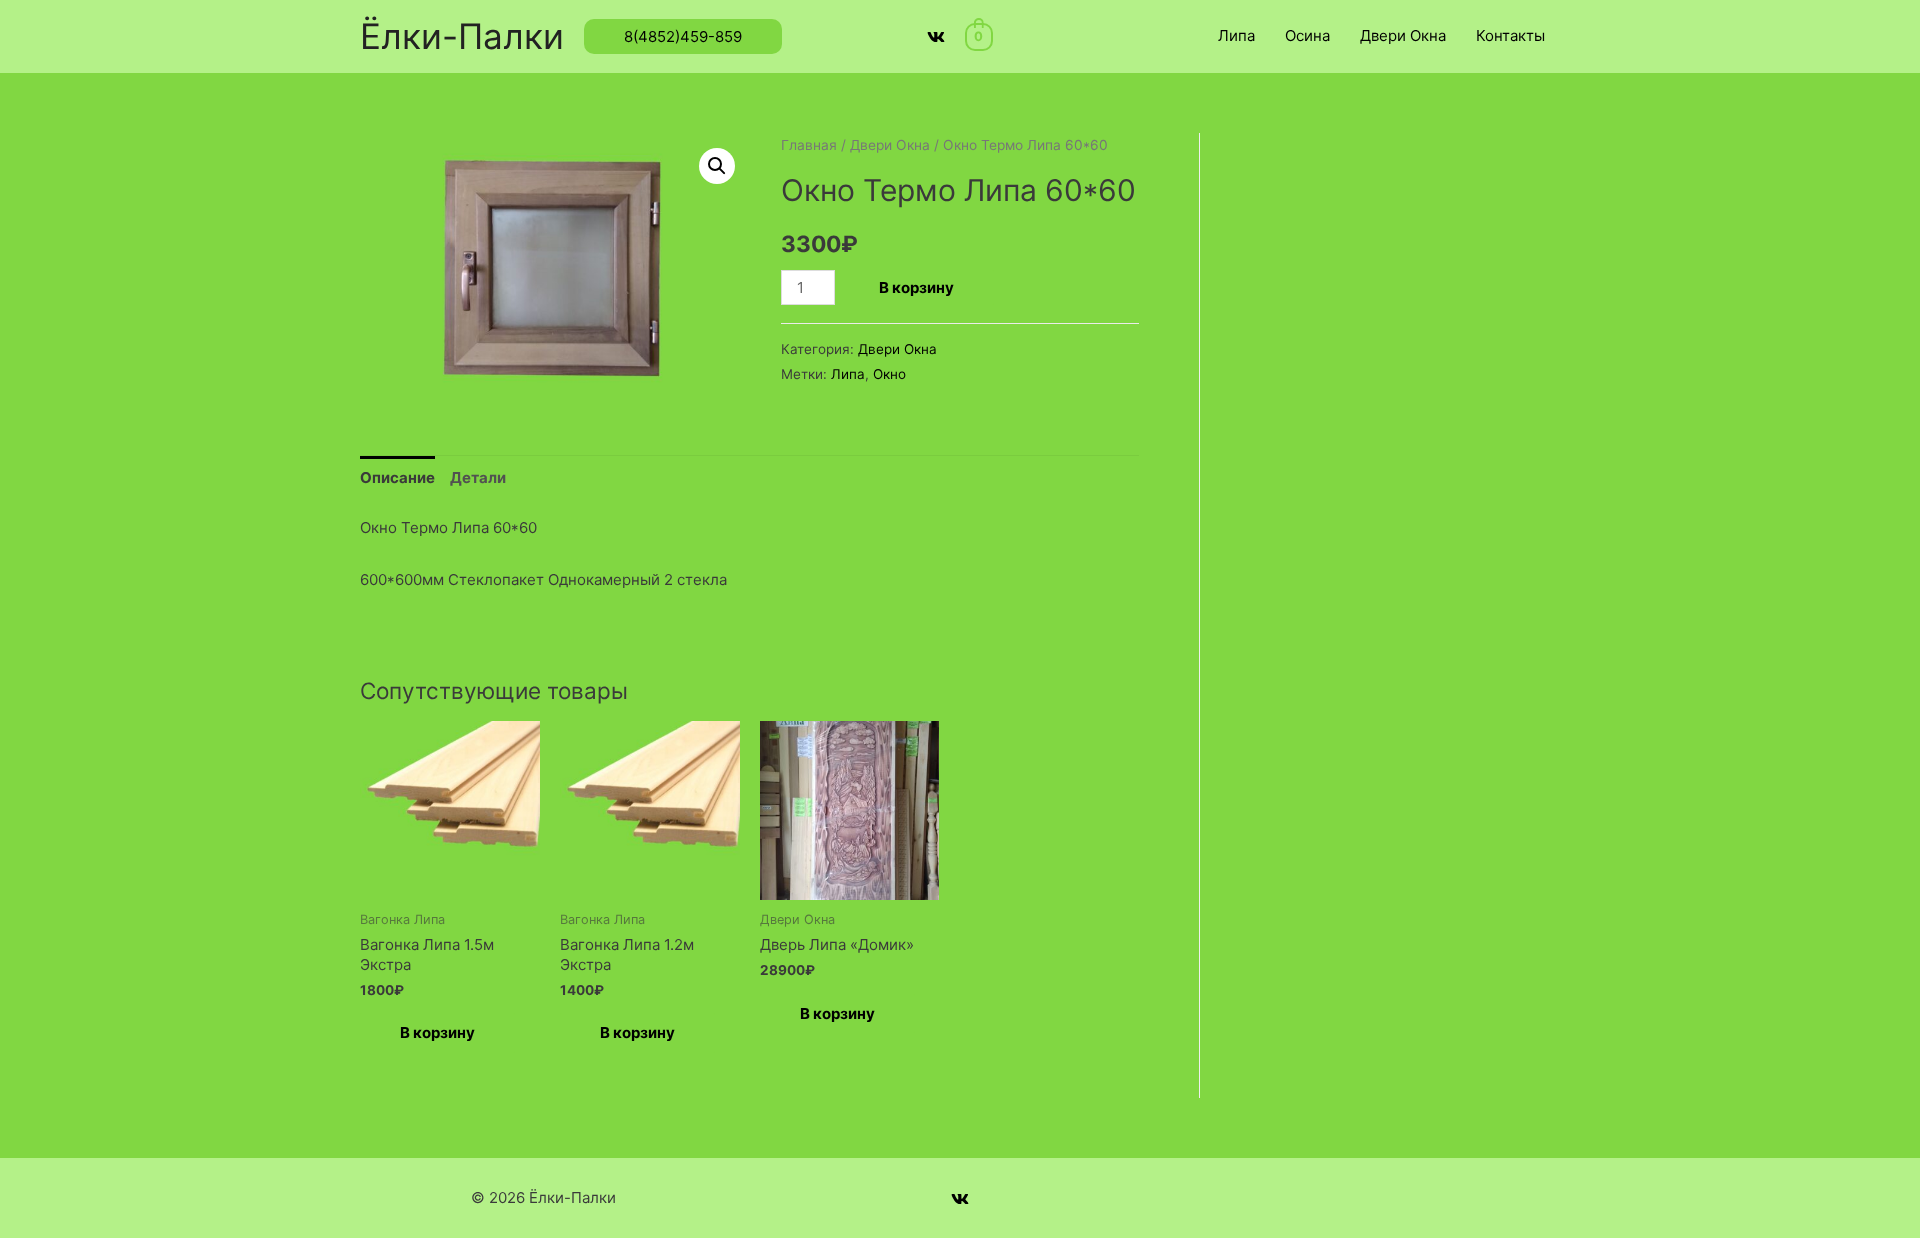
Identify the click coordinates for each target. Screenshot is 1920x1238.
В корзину (916, 287)
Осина (1307, 35)
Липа (1236, 35)
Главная (809, 145)
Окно (889, 374)
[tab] (397, 477)
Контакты (1510, 35)
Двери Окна (1403, 35)
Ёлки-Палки (462, 36)
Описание (397, 477)
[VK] (936, 37)
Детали (478, 477)
